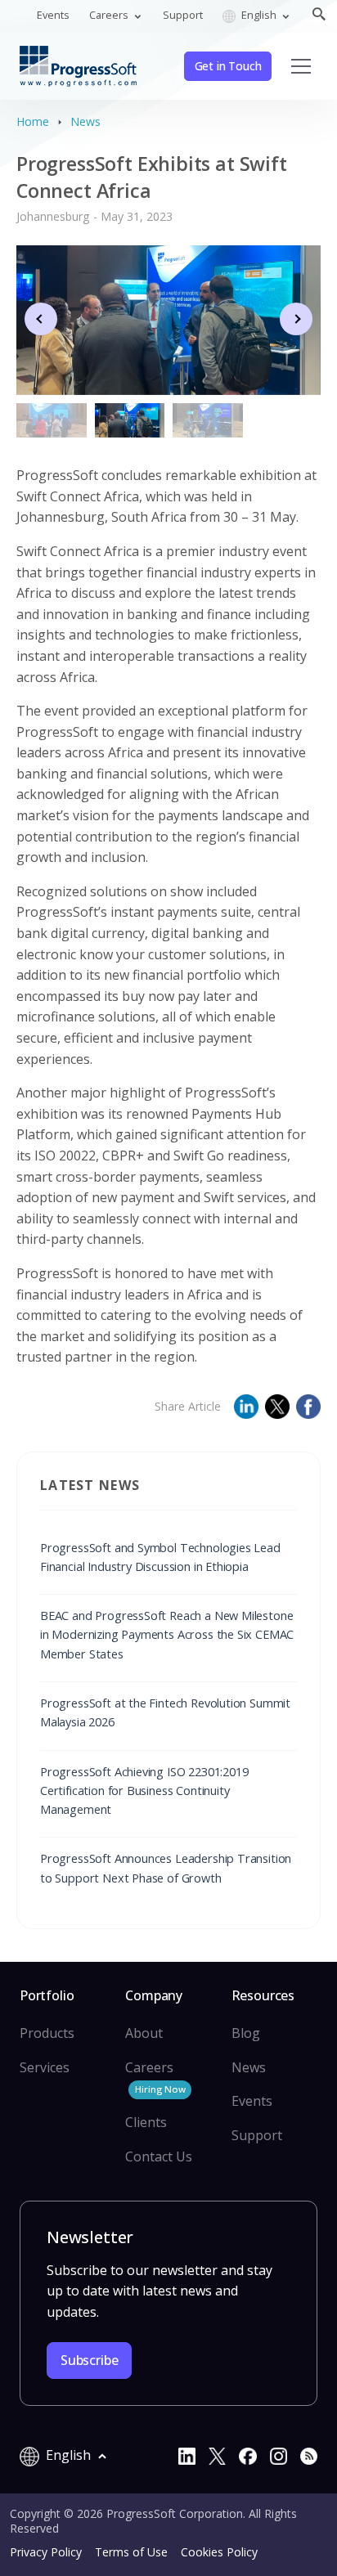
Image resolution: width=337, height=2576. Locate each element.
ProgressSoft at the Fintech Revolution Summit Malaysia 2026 (165, 1712)
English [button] (259, 15)
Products (47, 2033)
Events (53, 15)
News (85, 121)
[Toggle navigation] (301, 66)
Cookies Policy (219, 2552)
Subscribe (89, 2360)
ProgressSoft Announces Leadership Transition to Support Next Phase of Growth (166, 1867)
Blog (246, 2033)
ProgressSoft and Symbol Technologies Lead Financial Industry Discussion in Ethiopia (160, 1557)
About (144, 2033)
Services (45, 2067)
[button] (296, 319)
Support (183, 15)
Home (33, 121)
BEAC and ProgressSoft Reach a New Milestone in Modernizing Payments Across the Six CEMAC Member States (167, 1634)
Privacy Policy (46, 2552)
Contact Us (159, 2156)
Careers (155, 2077)
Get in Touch (228, 66)
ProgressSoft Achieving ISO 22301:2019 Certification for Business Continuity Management (144, 1791)
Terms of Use (131, 2552)
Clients (146, 2122)
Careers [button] (110, 15)
